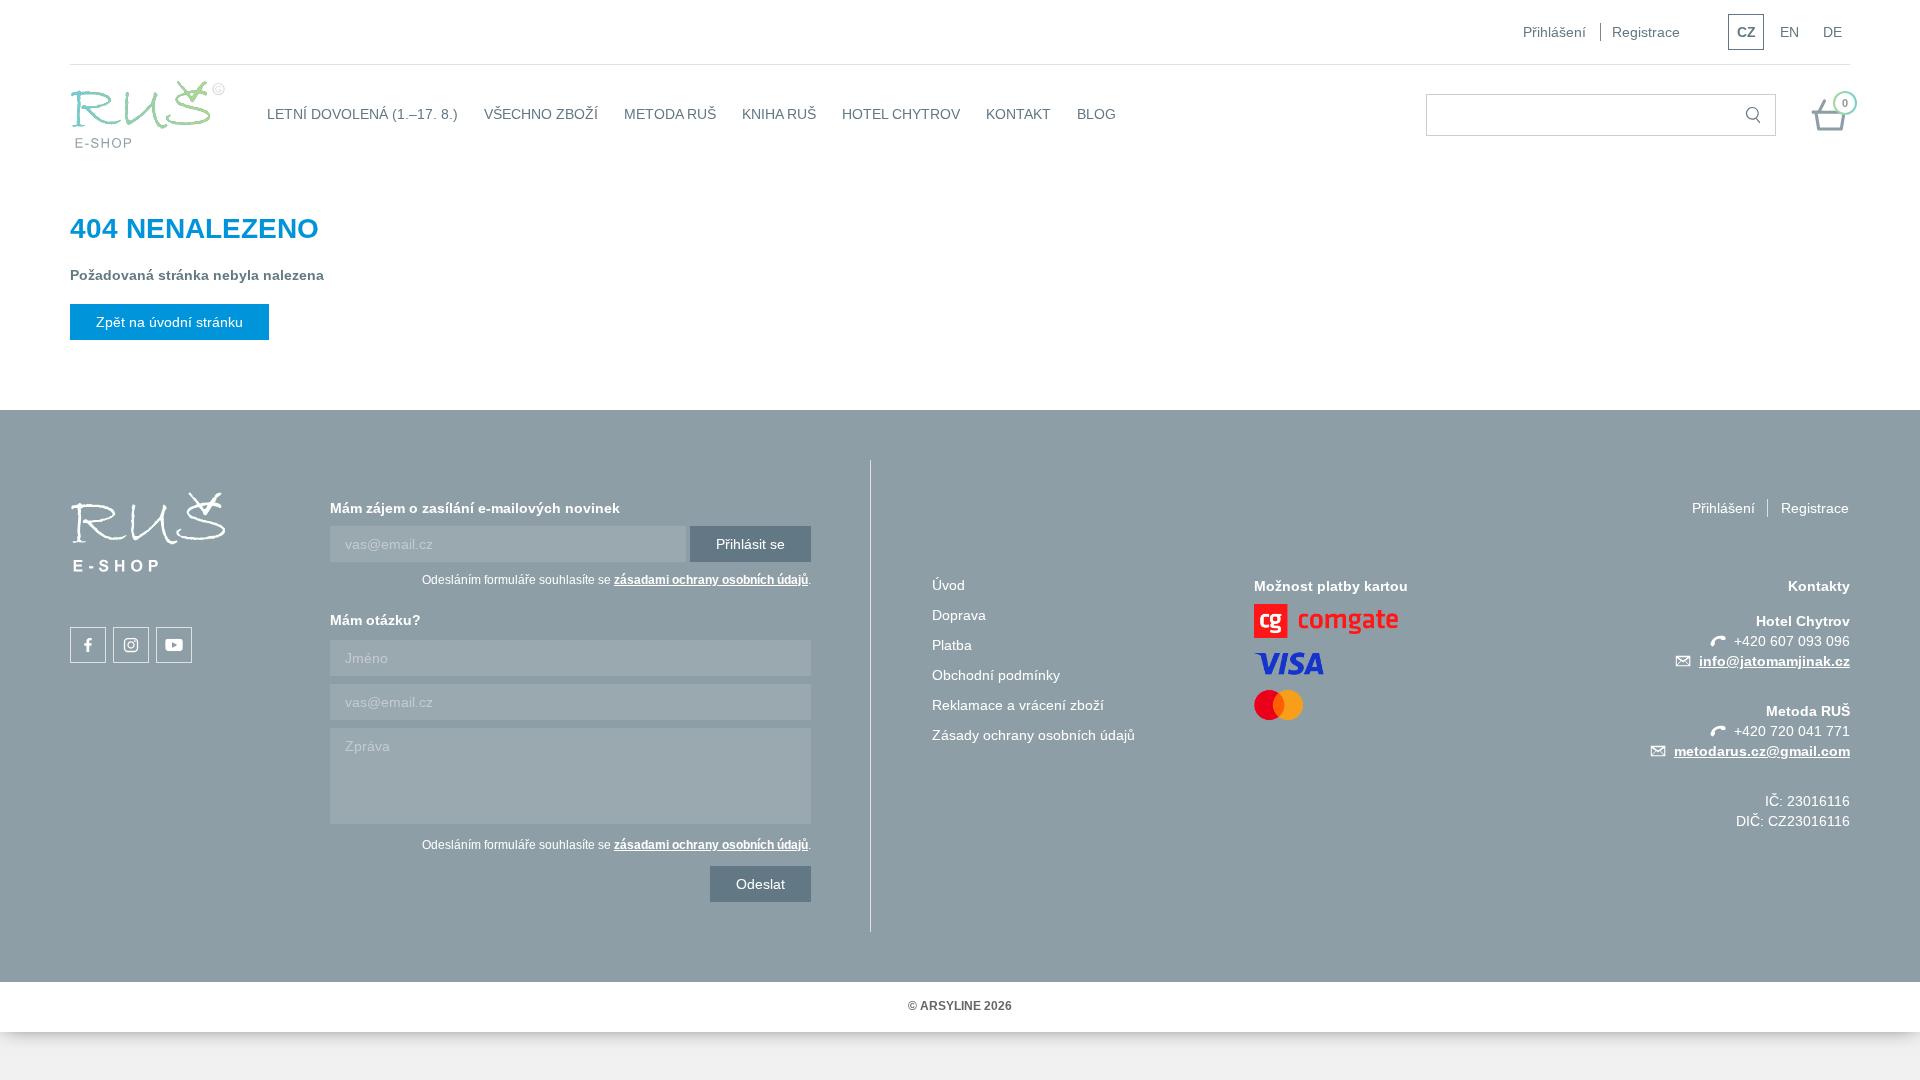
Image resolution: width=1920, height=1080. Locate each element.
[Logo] (148, 114)
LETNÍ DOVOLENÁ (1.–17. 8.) (362, 114)
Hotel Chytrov (901, 114)
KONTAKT (1018, 114)
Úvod (948, 585)
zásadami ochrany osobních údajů (711, 580)
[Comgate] (1390, 621)
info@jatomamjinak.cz (1774, 661)
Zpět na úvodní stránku (169, 322)
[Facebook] (88, 645)
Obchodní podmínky (996, 675)
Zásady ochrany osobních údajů (1033, 735)
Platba (952, 645)
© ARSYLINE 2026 (960, 1006)
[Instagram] (131, 645)
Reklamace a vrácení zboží (1018, 705)
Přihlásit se (750, 544)
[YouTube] (174, 645)
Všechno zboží (541, 114)
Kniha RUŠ (779, 114)
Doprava (959, 615)
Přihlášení (1554, 32)
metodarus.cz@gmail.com (1762, 751)
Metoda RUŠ (670, 114)
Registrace (1646, 32)
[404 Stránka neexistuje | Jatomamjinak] (148, 532)
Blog (1096, 114)
